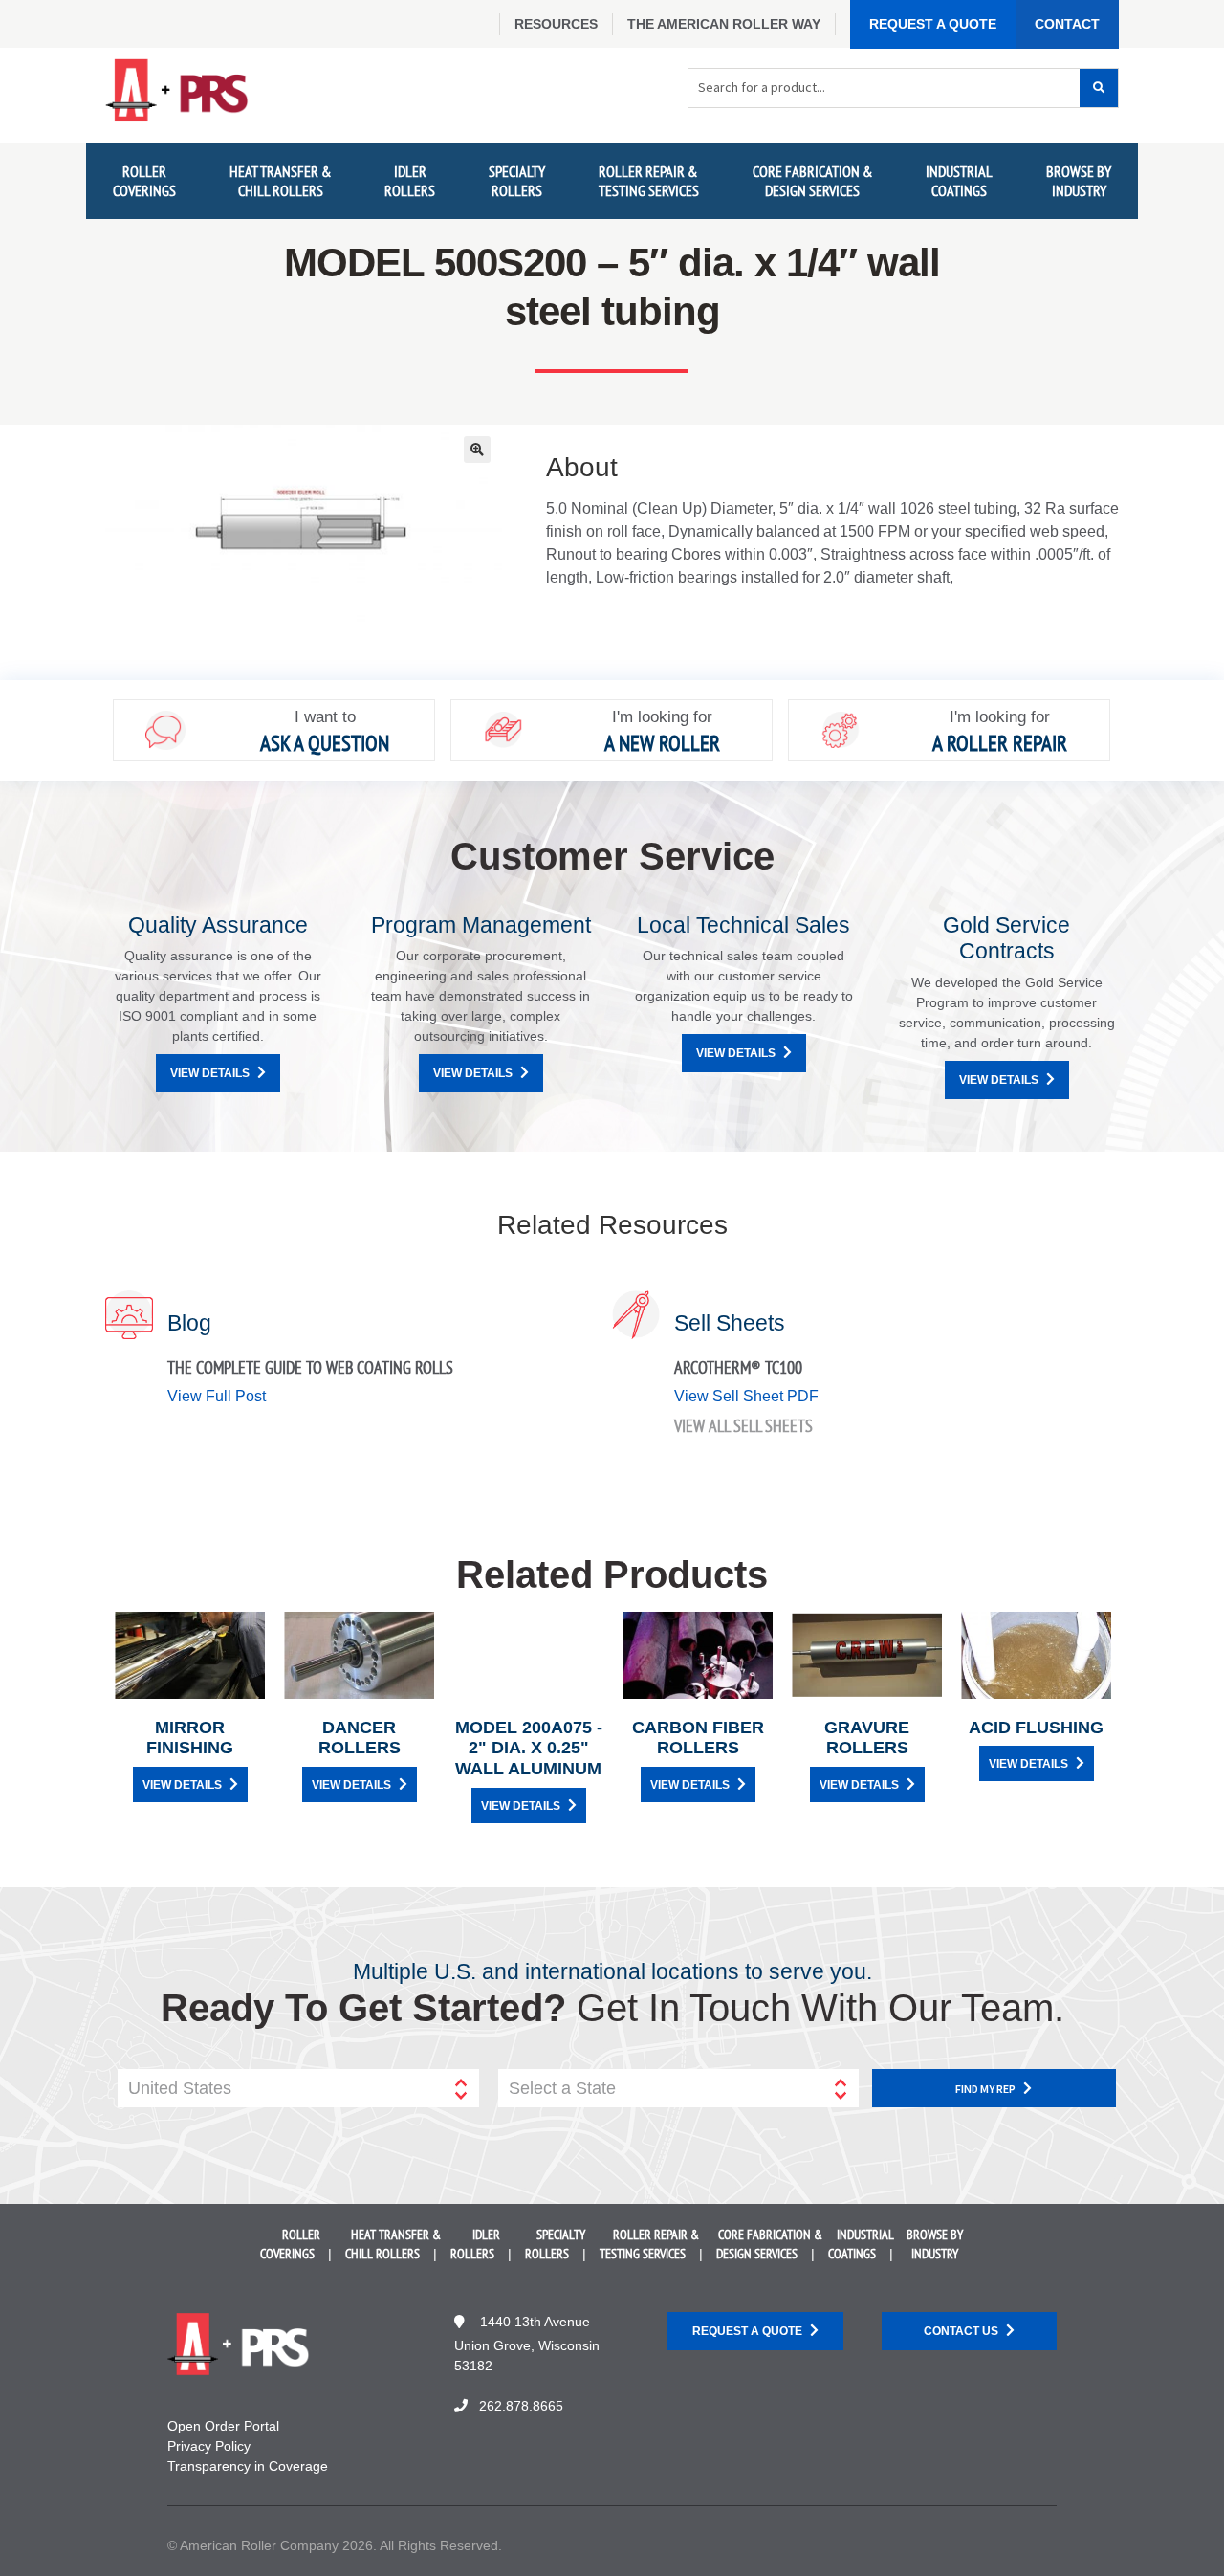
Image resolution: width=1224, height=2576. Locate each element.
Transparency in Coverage (248, 2466)
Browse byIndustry (1079, 180)
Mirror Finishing (190, 1738)
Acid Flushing (1036, 1728)
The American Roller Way (724, 24)
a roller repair (1000, 743)
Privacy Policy (209, 2446)
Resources (556, 24)
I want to (325, 717)
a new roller (662, 743)
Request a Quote (933, 24)
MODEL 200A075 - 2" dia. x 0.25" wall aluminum (529, 1748)
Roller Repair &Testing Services (649, 180)
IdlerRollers (410, 180)
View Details (210, 1073)
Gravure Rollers (867, 1738)
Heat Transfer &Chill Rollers (281, 180)
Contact (1067, 24)
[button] (477, 450)
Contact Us (961, 2331)
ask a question (325, 743)
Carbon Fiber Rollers (698, 1738)
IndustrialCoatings (959, 180)
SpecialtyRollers (517, 180)
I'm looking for (662, 717)
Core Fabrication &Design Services (813, 180)
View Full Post (217, 1396)
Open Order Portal (223, 2426)
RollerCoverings (144, 180)
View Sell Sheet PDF (746, 1396)
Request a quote (747, 2331)
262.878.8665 (521, 2406)
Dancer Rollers (360, 1738)
